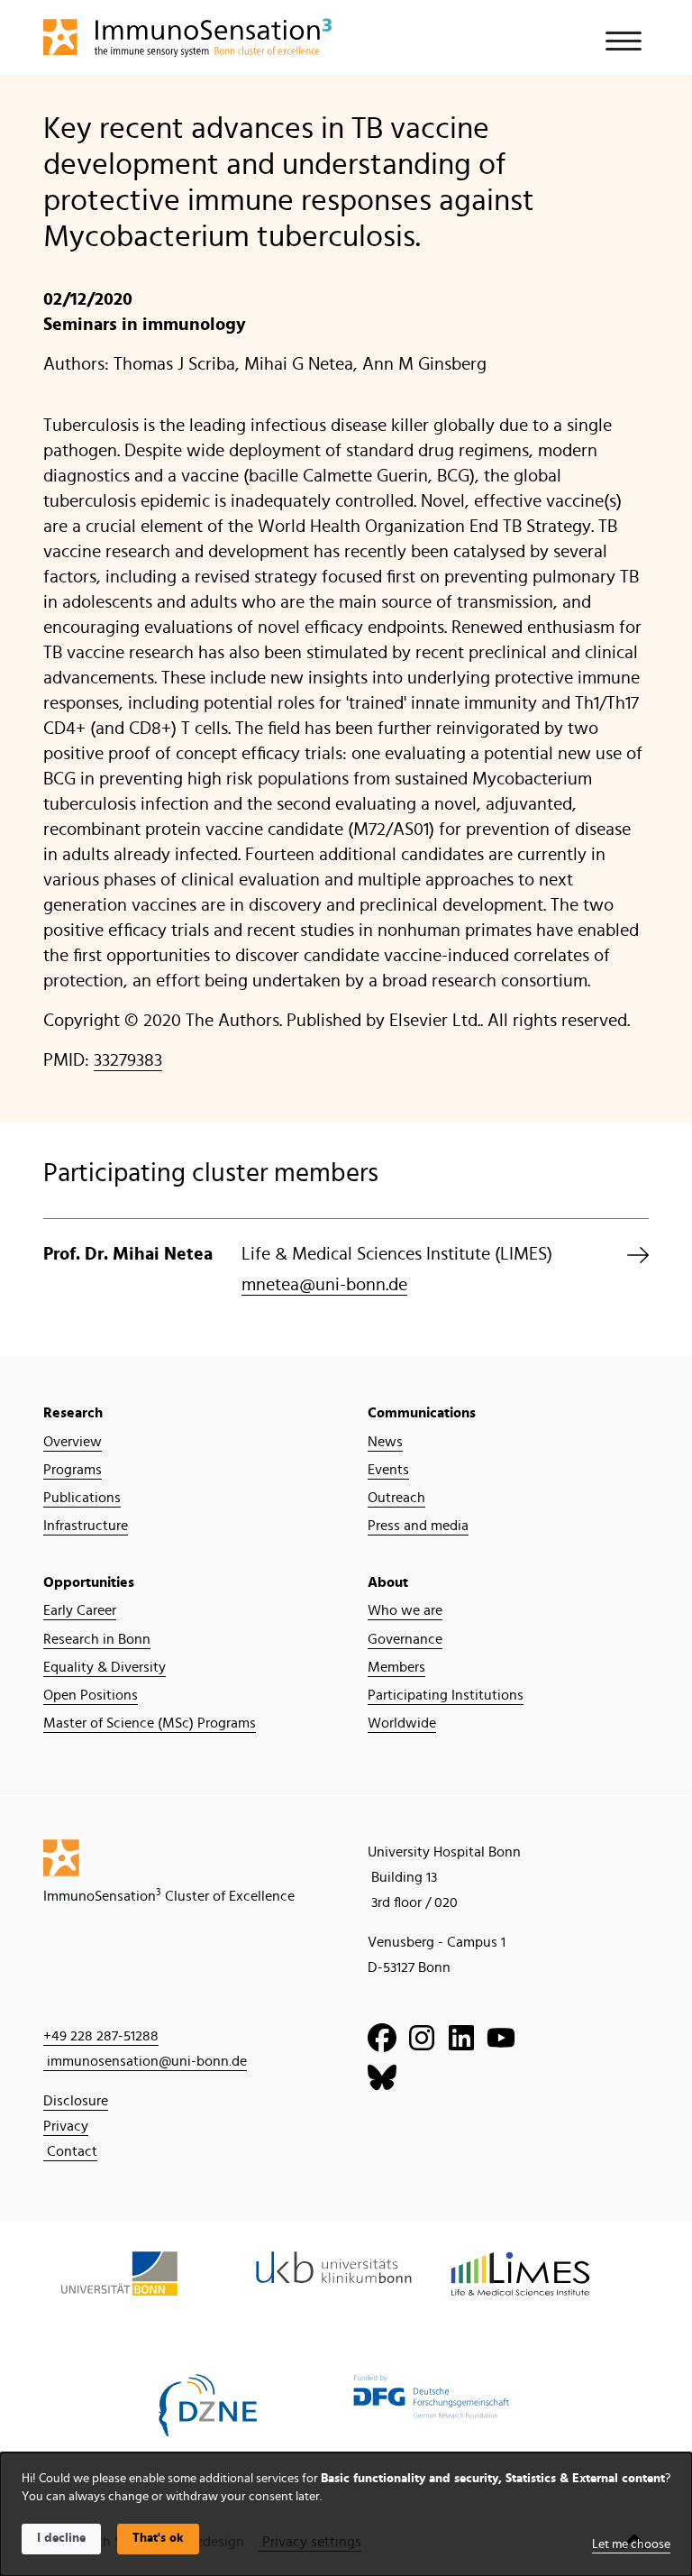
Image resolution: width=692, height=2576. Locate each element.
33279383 (128, 1060)
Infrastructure (86, 1526)
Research (73, 1413)
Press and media (418, 1526)
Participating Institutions (446, 1695)
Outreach (396, 1498)
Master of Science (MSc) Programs (150, 1723)
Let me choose (631, 2544)
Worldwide (402, 1723)
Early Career (80, 1610)
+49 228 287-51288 (101, 2036)
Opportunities (89, 1582)
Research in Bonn (97, 1639)
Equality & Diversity (105, 1667)
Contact (70, 2151)
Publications (82, 1498)
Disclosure (76, 2101)
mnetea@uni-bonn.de (324, 1285)
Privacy (66, 2126)
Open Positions (91, 1695)
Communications (422, 1413)
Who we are (405, 1610)
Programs (73, 1470)
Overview (73, 1442)
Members (396, 1667)
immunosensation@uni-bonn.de (145, 2061)
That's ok (158, 2538)
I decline (61, 2538)
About (388, 1582)
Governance (405, 1639)
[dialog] (346, 2514)
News (385, 1442)
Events (388, 1470)
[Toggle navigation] (624, 41)
